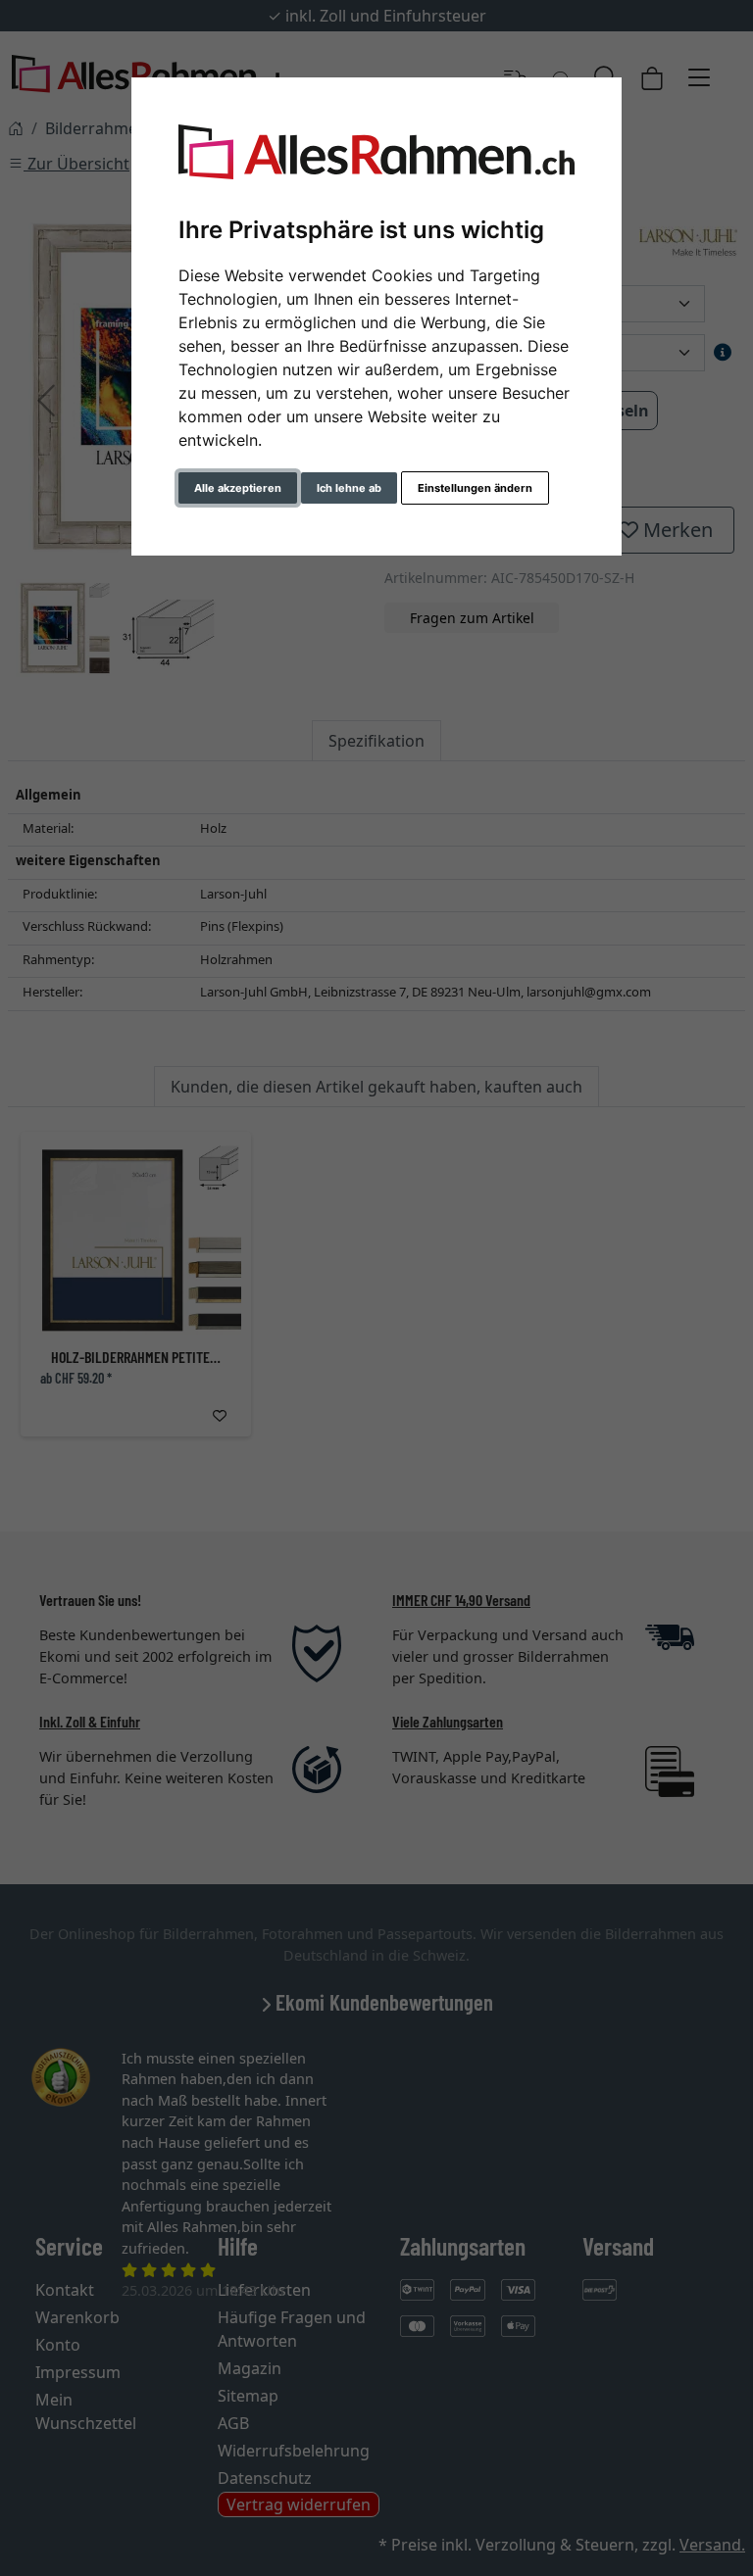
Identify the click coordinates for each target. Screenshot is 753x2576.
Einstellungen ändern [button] (475, 488)
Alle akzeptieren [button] (238, 488)
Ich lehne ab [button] (349, 488)
